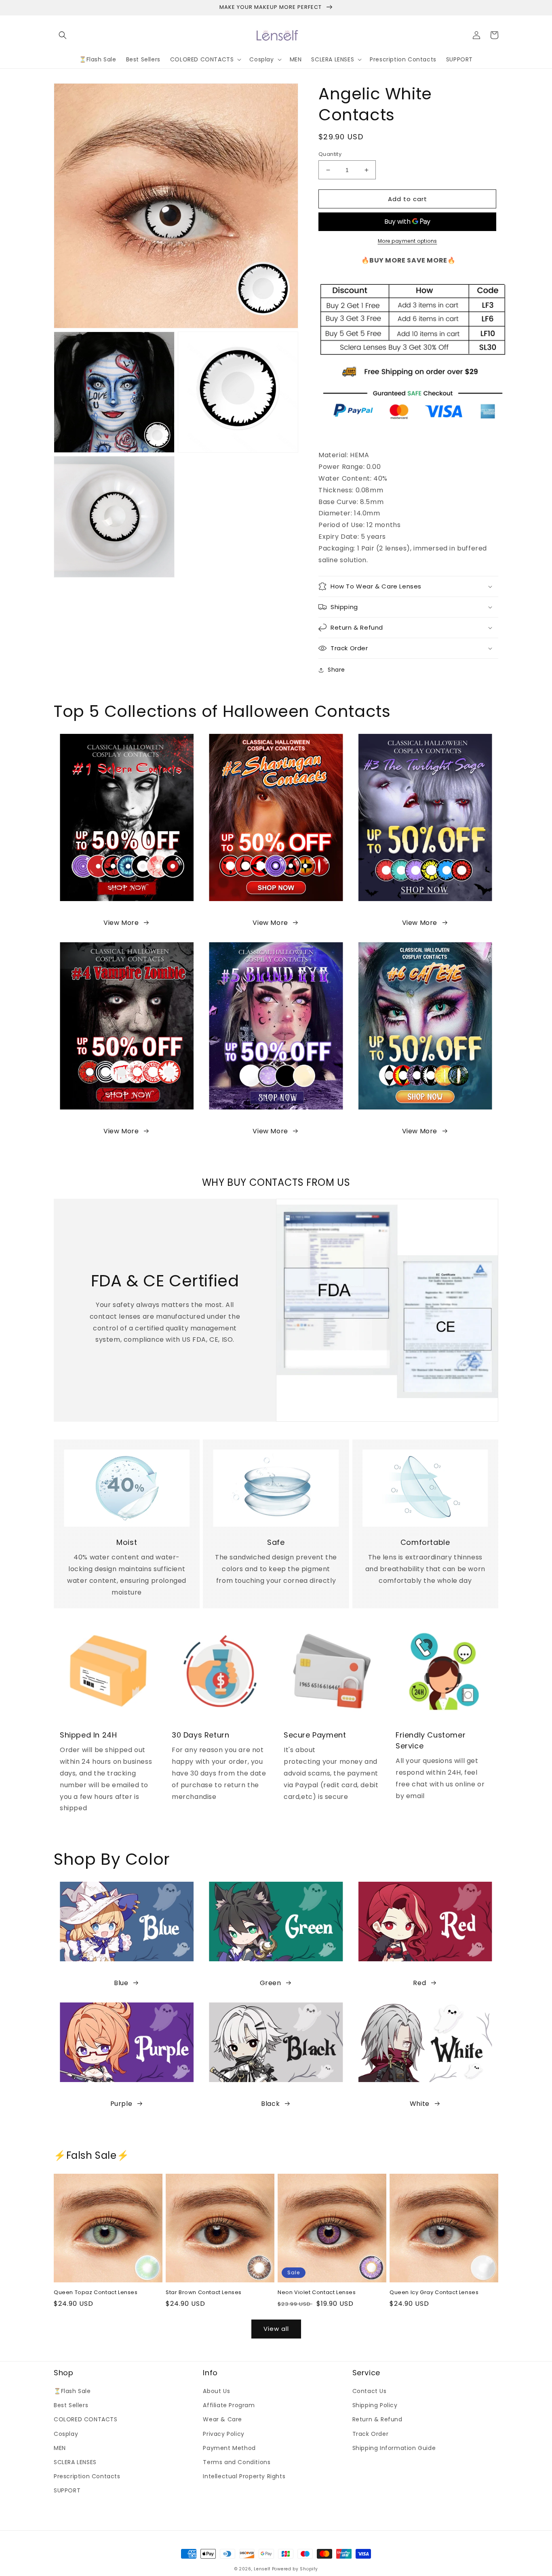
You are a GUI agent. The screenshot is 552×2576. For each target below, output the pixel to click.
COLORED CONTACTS (86, 2419)
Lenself (262, 2569)
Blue (121, 1983)
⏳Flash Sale (72, 2391)
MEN (60, 2448)
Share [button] (336, 670)
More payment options (408, 241)
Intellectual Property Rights (244, 2476)
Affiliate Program (229, 2405)
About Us (216, 2391)
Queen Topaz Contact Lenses (96, 2293)
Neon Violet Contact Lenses (317, 2293)
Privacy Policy (223, 2434)
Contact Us (370, 2391)
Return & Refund (377, 2419)
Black (270, 2104)
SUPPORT (67, 2490)
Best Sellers (71, 2405)
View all (276, 2329)
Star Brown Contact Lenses (204, 2293)
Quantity (330, 154)
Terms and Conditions (237, 2462)
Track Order (371, 2434)
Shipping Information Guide (394, 2448)
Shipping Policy (375, 2405)
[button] (63, 35)
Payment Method (229, 2448)
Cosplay (66, 2434)
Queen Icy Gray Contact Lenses (434, 2293)
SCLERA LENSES (75, 2462)
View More (121, 923)
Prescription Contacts (87, 2476)
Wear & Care (222, 2419)
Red (419, 1983)
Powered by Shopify (295, 2569)
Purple (121, 2104)
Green (271, 1983)
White (420, 2104)
